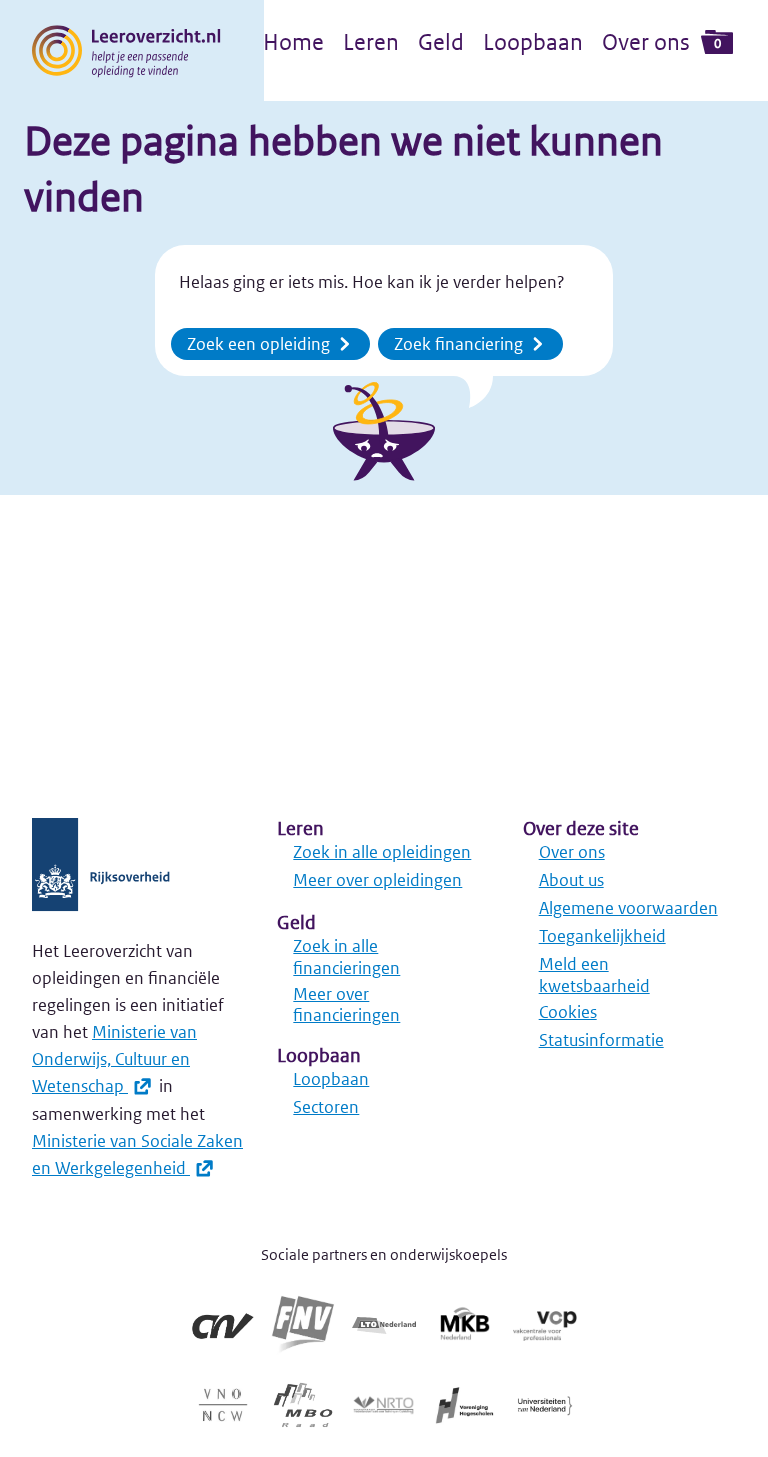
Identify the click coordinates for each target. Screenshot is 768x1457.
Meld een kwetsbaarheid (594, 975)
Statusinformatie (601, 1040)
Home (293, 42)
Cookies (568, 1012)
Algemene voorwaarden (628, 908)
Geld (441, 42)
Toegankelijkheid (602, 936)
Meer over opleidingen (377, 880)
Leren (371, 42)
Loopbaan (533, 42)
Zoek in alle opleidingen (382, 852)
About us (571, 880)
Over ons (646, 42)
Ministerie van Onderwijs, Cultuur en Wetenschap (114, 1059)
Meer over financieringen (346, 1005)
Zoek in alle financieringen (346, 957)
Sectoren (326, 1107)
